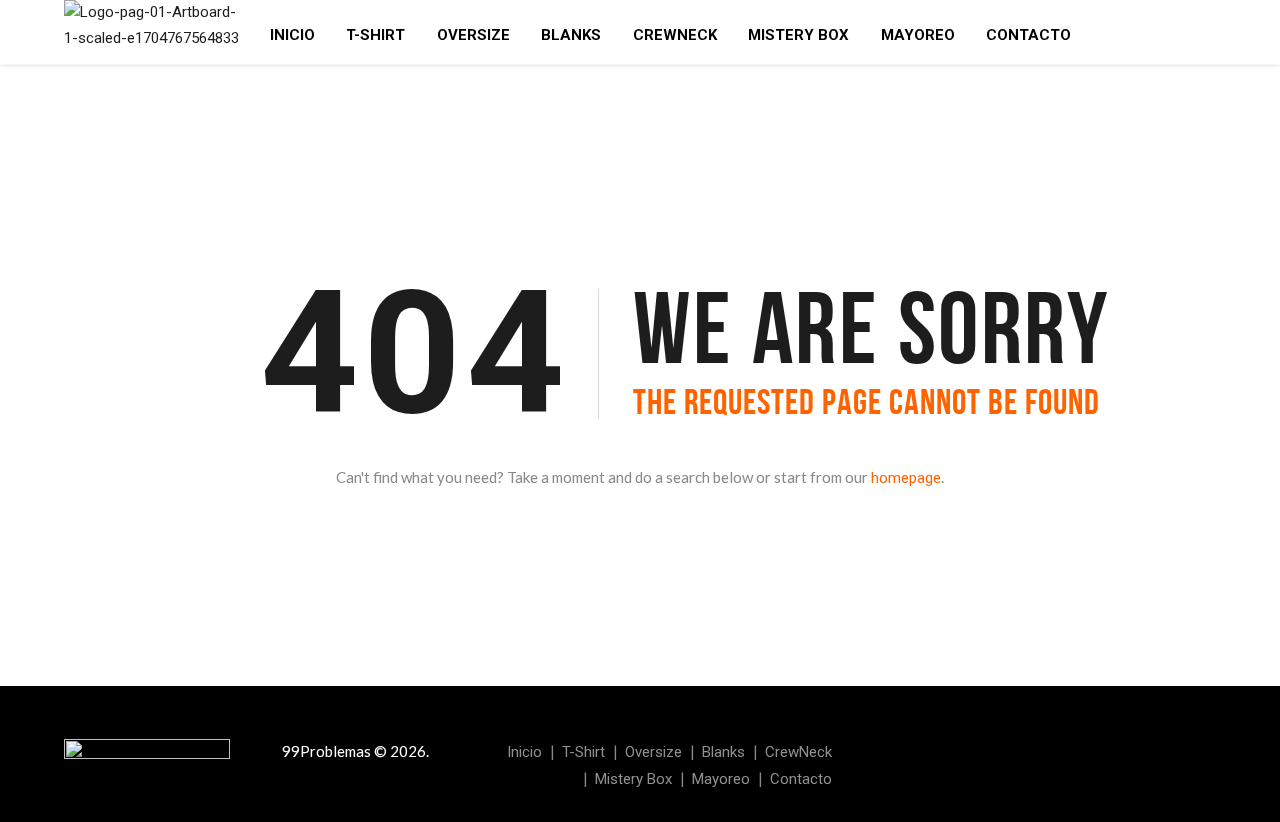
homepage (906, 478)
